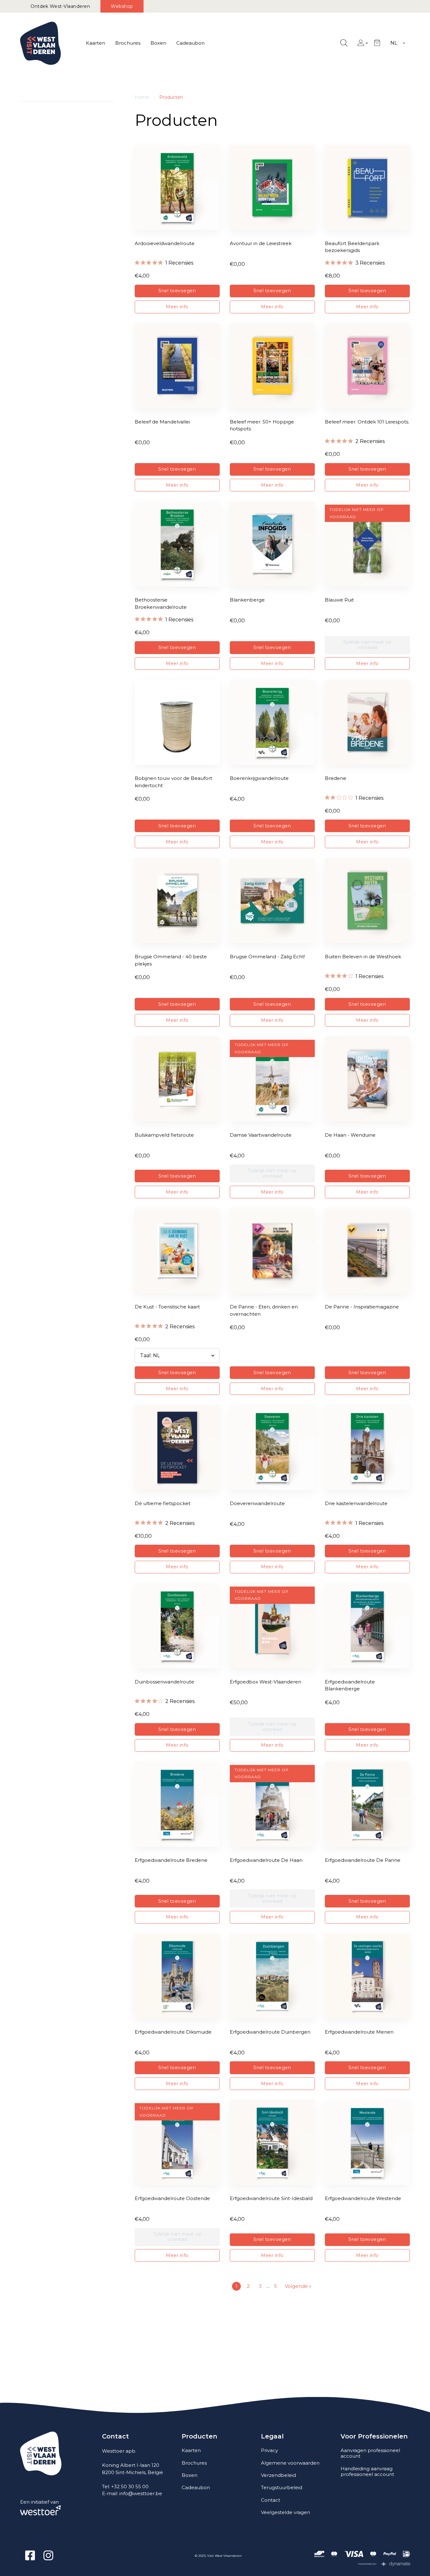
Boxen (158, 43)
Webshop (122, 6)
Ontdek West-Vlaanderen (60, 6)
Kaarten (96, 43)
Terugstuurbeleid (282, 2487)
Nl (394, 43)
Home (142, 97)
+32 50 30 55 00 (130, 2486)
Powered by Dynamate (385, 2564)
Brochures (128, 43)
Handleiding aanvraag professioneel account (367, 2471)
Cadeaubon (190, 43)
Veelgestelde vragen (286, 2512)
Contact (271, 2500)
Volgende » (298, 2286)
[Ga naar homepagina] (40, 43)
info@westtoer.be (141, 2493)
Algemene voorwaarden (290, 2463)
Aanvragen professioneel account (370, 2453)
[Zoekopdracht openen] (344, 43)
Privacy (269, 2450)
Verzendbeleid (278, 2475)
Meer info (177, 307)
